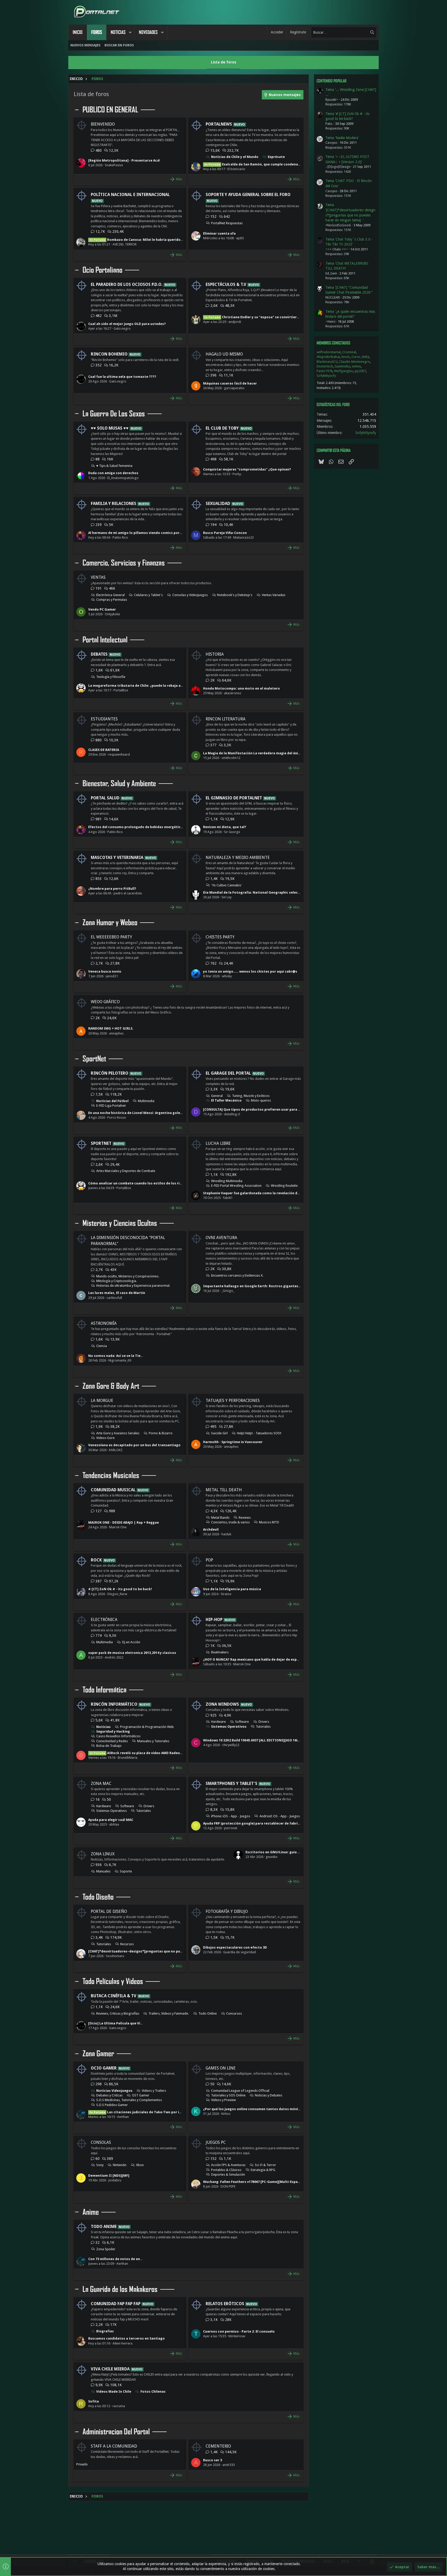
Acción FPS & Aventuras (228, 2165)
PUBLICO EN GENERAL (110, 110)
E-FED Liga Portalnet (111, 1106)
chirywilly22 (231, 1745)
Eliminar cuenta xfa (219, 233)
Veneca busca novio (105, 971)
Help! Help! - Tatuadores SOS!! (259, 1433)
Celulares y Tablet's (148, 595)
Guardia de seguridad (240, 1952)
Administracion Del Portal (116, 2432)
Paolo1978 (325, 371)
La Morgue (102, 1401)
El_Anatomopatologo (123, 478)
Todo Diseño (98, 1897)
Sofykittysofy (326, 376)
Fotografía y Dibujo (227, 1911)
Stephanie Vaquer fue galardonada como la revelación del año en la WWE (264, 1193)
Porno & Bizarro (161, 1433)
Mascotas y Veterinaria (117, 858)
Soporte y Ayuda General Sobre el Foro (248, 195)
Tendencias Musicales (111, 1475)
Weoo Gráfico (105, 1002)
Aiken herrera (122, 2343)
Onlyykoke (112, 614)
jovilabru (115, 2180)
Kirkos (226, 2114)
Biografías (105, 2331)
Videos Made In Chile (114, 2392)
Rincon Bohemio (109, 354)
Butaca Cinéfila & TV (114, 1996)
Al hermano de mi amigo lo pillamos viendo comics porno (136, 533)
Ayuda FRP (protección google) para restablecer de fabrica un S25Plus (261, 1823)
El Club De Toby (222, 428)
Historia (215, 654)
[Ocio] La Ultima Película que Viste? (118, 2023)
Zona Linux (103, 1854)
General (217, 1096)
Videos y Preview (224, 2100)
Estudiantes (104, 719)
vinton (356, 366)
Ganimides (342, 366)
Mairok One (118, 1527)
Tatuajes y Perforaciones (233, 1401)
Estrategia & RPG (263, 2170)
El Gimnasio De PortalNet (234, 798)
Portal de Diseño (109, 1911)
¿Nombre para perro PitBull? (112, 889)
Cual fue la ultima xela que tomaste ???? (122, 377)
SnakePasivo (114, 165)
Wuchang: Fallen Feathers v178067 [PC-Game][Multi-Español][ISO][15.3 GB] (265, 2182)
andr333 (229, 2465)
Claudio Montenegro (355, 362)
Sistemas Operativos (229, 1727)
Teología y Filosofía (111, 677)
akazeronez (233, 693)
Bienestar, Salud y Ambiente (119, 784)
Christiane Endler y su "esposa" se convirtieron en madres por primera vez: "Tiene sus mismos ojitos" (299, 317)
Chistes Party (220, 937)
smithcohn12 (231, 758)
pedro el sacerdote (128, 893)
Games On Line (221, 2068)
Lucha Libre (218, 1143)
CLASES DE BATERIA (104, 750)
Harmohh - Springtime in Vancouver (233, 1442)
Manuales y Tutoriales (153, 1741)
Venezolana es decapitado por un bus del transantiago (134, 1445)
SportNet (94, 1059)
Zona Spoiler (106, 2249)
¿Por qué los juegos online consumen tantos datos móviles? (254, 2109)
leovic (346, 357)
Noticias (103, 1727)
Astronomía (104, 1323)
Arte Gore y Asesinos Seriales (118, 1433)
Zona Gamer (98, 2054)
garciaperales (234, 388)
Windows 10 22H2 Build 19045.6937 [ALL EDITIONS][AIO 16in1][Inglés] (259, 1740)
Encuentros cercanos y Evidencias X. (237, 1275)
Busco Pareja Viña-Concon (225, 533)
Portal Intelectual (105, 640)
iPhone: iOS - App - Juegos (231, 1816)
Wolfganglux (344, 371)
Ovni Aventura (221, 1238)
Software (242, 1722)
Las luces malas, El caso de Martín (117, 1293)
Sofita (94, 2401)
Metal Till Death (224, 1490)
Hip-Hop (214, 1620)
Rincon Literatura (226, 719)
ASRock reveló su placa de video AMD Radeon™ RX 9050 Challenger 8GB (157, 1753)
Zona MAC (101, 1783)
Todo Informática (105, 1690)
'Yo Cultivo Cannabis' (226, 885)
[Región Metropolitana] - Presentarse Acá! (124, 160)
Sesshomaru (115, 1956)
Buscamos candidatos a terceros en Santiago (126, 2338)
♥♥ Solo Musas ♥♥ (110, 428)
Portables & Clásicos (226, 2170)
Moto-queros (261, 1100)
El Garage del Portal (228, 1073)
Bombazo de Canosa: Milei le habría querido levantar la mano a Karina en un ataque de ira (174, 240)
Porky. (237, 474)
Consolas (101, 2142)
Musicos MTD (269, 1522)
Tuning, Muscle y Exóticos (251, 1096)
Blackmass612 (327, 362)
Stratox (226, 1594)
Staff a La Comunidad (114, 2446)
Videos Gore (105, 1438)
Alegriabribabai (328, 357)
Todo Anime (104, 2227)
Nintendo (120, 2165)
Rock (96, 1560)
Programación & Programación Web (147, 1727)
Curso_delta (360, 357)
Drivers (264, 1722)
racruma (119, 2406)
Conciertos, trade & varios (230, 1522)
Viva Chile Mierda (110, 2369)
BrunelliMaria (128, 1758)
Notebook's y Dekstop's (235, 595)
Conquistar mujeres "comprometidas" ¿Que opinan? (247, 469)
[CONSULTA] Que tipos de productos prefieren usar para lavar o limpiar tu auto (270, 1109)
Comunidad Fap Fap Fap (116, 2304)
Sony (100, 2165)
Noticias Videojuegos (114, 2091)
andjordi (235, 322)
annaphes (116, 1033)
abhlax (114, 1824)
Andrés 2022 (114, 1657)
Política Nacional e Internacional (130, 195)
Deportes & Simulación (228, 2175)
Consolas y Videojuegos (190, 595)
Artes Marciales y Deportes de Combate (126, 1171)
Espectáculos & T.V (226, 284)
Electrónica (104, 1620)
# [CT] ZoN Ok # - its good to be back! (120, 1589)
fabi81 (228, 1198)
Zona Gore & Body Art (111, 1386)
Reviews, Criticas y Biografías (118, 2013)
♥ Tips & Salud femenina (114, 466)
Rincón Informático (114, 1704)
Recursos (127, 1944)
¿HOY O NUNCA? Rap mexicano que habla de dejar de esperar (254, 1659)
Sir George (232, 832)
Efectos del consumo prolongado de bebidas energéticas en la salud (146, 827)
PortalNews (219, 124)
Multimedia (146, 1101)
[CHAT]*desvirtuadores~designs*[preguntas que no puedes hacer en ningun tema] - (158, 1951)
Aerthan (123, 2117)
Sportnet (101, 1143)
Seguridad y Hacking (113, 1731)
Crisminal (349, 352)
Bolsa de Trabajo (109, 1746)
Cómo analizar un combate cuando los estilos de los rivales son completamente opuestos (164, 1183)
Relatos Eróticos (225, 2304)
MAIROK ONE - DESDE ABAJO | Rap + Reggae (124, 1522)
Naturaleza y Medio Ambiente (238, 858)
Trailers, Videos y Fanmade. (169, 2013)
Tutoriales (263, 1727)
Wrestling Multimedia (227, 1181)
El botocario (236, 169)
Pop (209, 1560)
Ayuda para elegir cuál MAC (111, 1820)
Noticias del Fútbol (112, 1101)
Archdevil (211, 1529)
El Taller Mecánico (226, 1100)
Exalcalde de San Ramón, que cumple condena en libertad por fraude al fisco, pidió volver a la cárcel (297, 164)
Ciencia (102, 1346)
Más (179, 179)
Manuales (103, 1871)
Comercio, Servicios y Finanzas (124, 563)
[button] (130, 32)
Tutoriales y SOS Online (228, 2095)
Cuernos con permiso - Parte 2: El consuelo (239, 2331)
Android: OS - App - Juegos (280, 1816)
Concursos (234, 2013)
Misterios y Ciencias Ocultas (120, 1223)
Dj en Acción (131, 1642)
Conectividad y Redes (112, 1741)
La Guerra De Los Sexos (114, 414)
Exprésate (276, 157)
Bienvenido (103, 124)
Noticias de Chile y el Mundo (235, 157)
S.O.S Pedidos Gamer (112, 2105)
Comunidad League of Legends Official (240, 2091)
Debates (99, 654)
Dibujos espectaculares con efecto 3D (235, 1947)
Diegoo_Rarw (117, 1594)
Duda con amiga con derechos (113, 473)
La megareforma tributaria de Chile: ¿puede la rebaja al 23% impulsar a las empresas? (160, 686)
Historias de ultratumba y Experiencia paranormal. (133, 1286)
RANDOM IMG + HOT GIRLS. (111, 1028)
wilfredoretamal (329, 352)
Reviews (245, 1518)
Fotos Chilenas (153, 2392)
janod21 (112, 976)
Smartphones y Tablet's (232, 1783)
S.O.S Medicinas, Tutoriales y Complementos (129, 2100)
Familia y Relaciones (114, 504)
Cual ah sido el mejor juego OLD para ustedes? (127, 324)
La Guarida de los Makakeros (120, 2289)
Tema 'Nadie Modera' (342, 138)
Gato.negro (122, 328)
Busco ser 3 (213, 2460)
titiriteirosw (237, 2336)
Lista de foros (224, 62)
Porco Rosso (117, 1117)
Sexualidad (218, 504)
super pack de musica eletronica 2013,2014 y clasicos (132, 1653)
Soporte (126, 1871)
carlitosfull (114, 1298)
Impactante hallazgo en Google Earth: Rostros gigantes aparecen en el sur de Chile (273, 1286)
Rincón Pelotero (110, 1073)
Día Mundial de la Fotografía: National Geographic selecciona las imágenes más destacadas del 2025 (288, 892)
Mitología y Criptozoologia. (117, 1281)
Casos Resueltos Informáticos (118, 1736)
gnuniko (272, 1857)
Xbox (140, 2165)
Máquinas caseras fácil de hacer (230, 383)
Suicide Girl (219, 1433)
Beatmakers (220, 1652)
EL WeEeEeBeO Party (111, 937)
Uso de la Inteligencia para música (232, 1589)
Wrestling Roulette (284, 1186)
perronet (231, 1828)
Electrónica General (110, 595)
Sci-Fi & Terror (265, 2165)
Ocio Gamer (104, 2068)
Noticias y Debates (269, 2095)
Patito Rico (120, 537)
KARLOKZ (116, 1450)
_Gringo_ (228, 1291)
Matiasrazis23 (244, 537)
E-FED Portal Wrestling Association (236, 1186)
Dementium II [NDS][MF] (109, 2176)
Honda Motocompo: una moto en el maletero (241, 688)
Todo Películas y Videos (113, 1981)
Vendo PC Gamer (102, 609)
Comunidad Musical (113, 1490)
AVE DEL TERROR (125, 244)
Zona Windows (222, 1704)
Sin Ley (226, 897)
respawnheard (119, 754)
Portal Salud (105, 798)
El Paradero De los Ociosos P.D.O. (127, 284)
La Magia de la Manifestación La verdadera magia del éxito (253, 753)
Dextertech (325, 366)
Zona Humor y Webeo (110, 923)
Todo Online (208, 2013)
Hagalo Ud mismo (224, 354)
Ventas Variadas (274, 595)
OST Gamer (141, 2095)
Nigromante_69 (120, 1360)
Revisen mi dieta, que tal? (225, 827)
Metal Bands (220, 1518)
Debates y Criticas (109, 2095)
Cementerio (218, 2446)
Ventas (98, 577)
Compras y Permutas (112, 600)
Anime (91, 2212)
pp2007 (360, 371)
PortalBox (121, 690)
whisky (227, 976)
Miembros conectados (333, 343)
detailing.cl (232, 1114)
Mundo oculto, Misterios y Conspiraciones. (128, 1276)
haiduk (226, 1534)
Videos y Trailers (154, 2091)
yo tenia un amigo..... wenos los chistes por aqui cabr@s (250, 971)
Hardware (218, 1722)
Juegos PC (216, 2142)
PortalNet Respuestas (227, 223)
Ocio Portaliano (102, 270)
